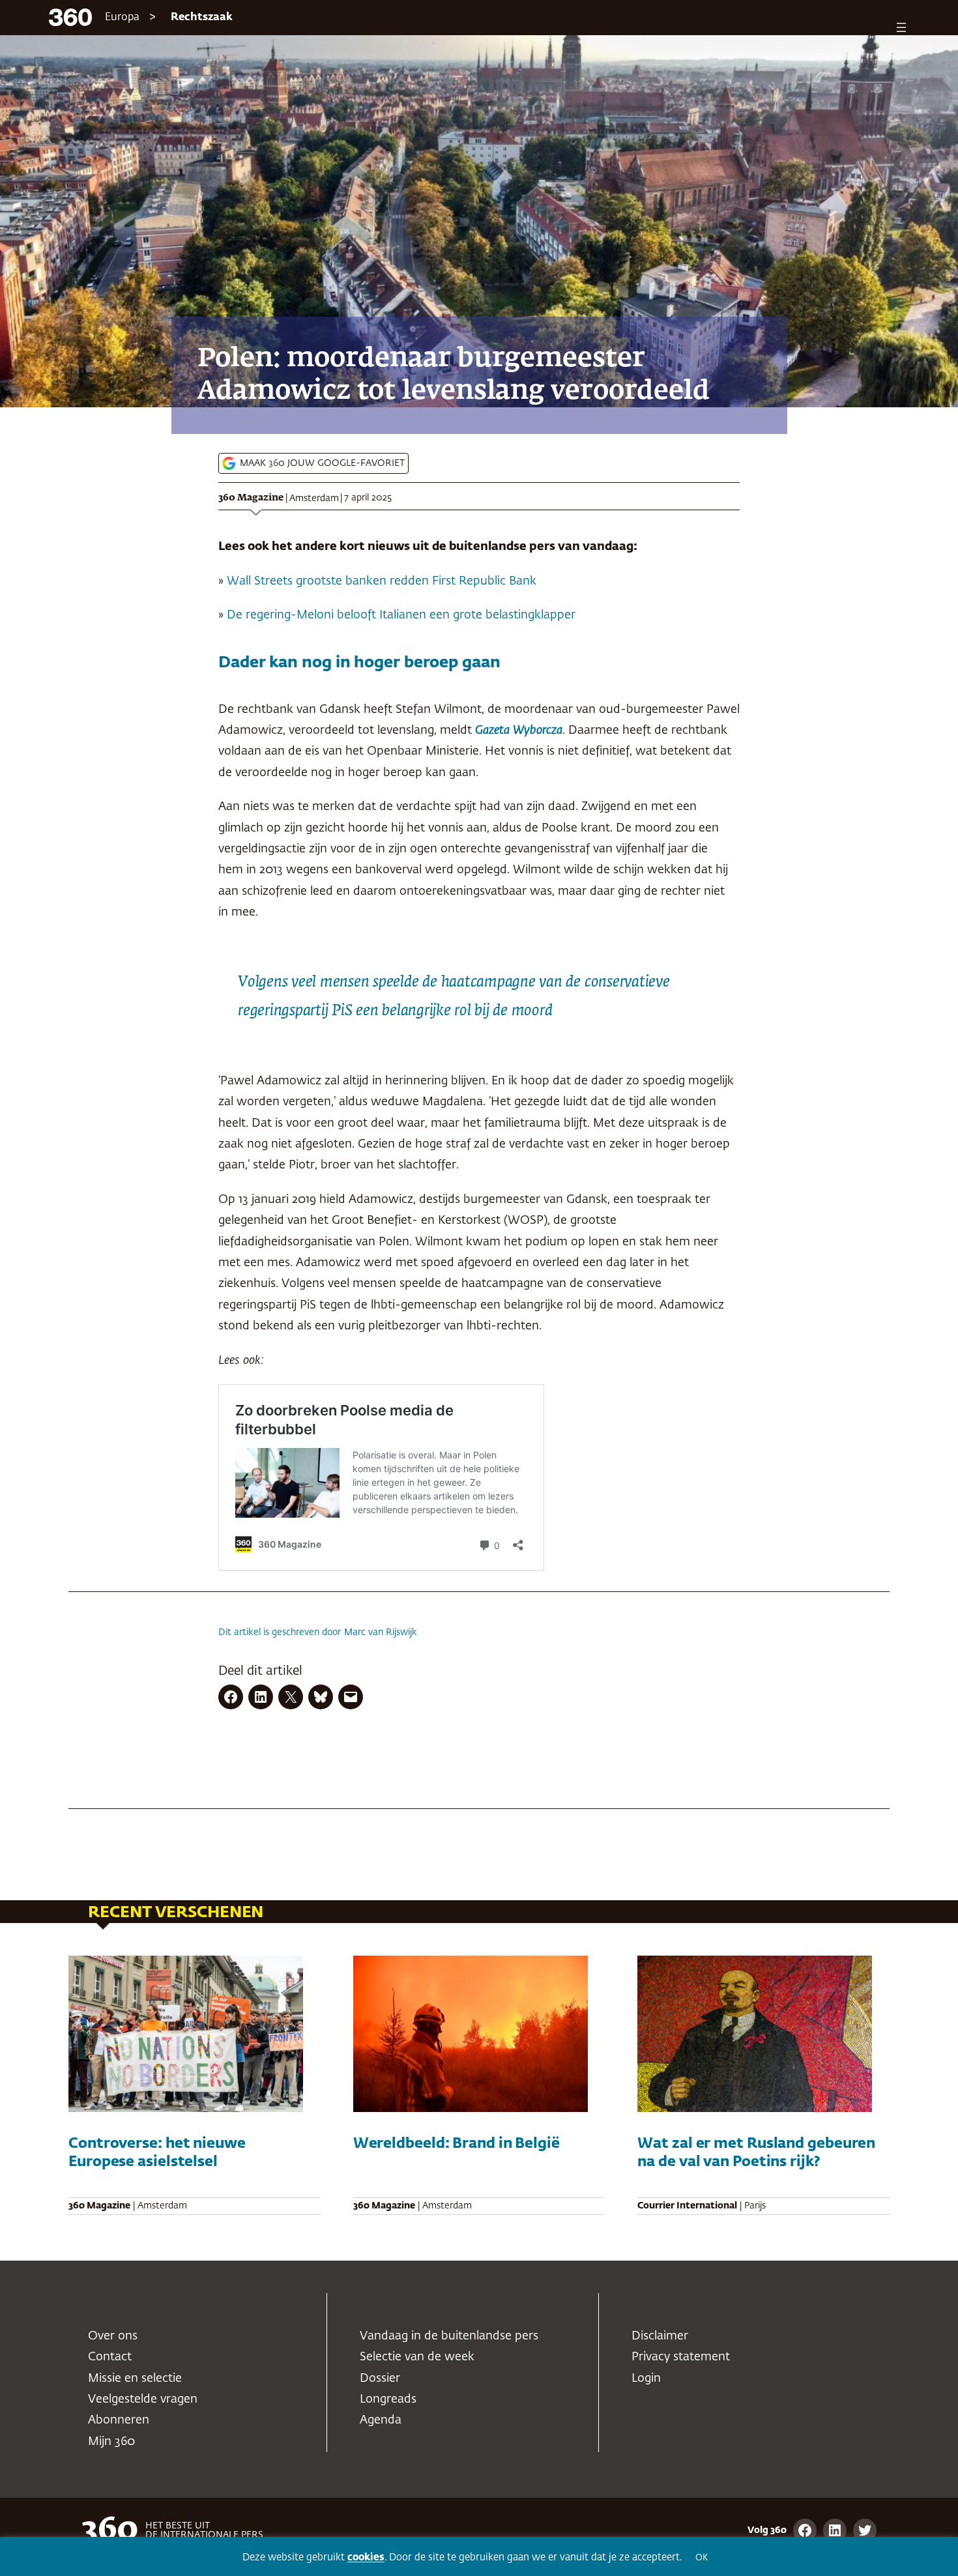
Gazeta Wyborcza (519, 731)
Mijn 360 (111, 2442)
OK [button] (702, 2558)
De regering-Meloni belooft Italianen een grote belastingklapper (401, 615)
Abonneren (119, 2420)
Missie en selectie (135, 2379)
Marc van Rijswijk (381, 1632)
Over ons (113, 2336)
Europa (122, 18)
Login (646, 2379)
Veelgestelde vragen (143, 2399)
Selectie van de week (417, 2357)
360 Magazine (251, 498)
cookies (366, 2557)
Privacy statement (681, 2357)
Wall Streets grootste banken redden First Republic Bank (382, 581)
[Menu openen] (901, 27)
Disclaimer (660, 2336)
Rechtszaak (202, 18)
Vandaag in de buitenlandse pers (449, 2336)
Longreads (388, 2399)
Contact (110, 2357)
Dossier (380, 2379)
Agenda (381, 2420)
